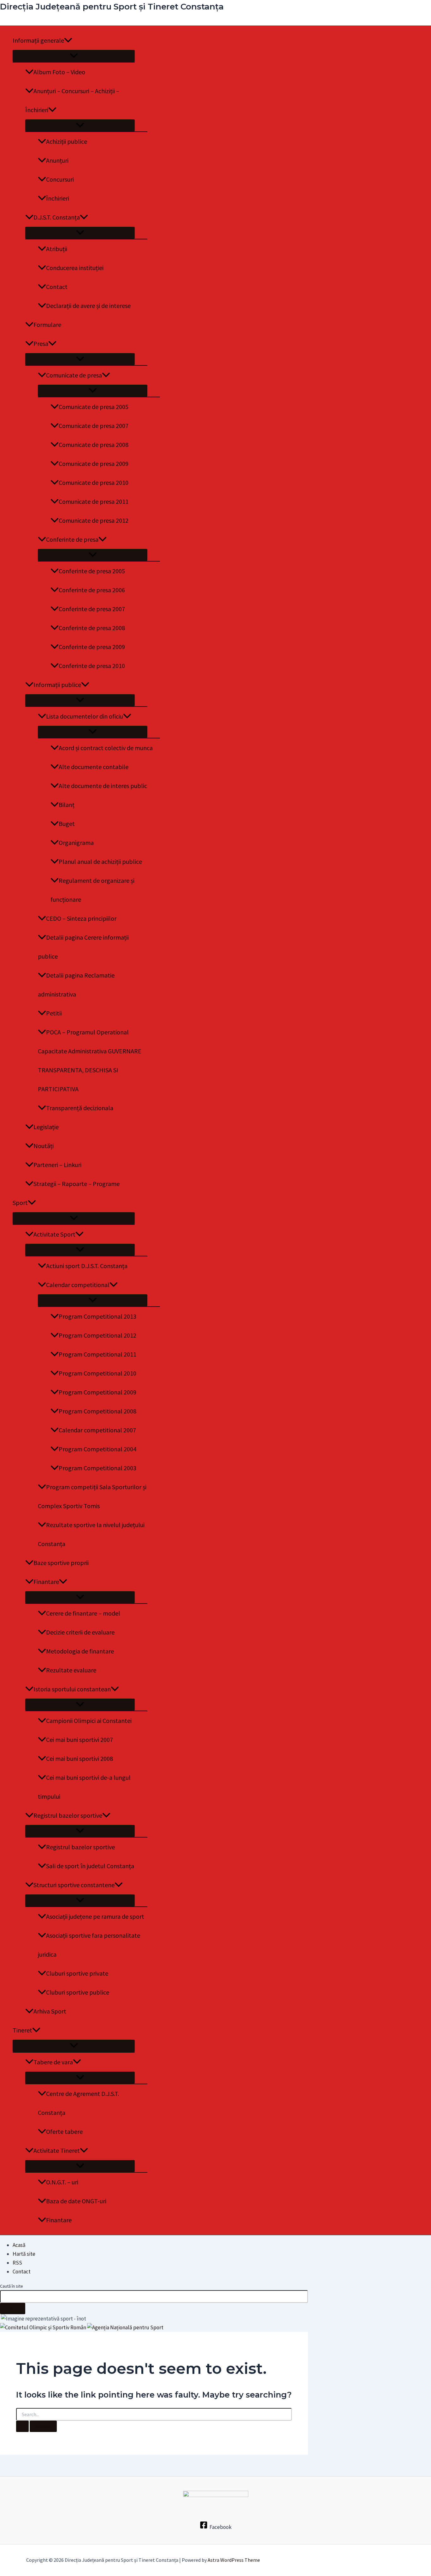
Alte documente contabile (94, 767)
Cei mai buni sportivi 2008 (80, 1758)
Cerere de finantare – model (83, 1613)
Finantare (59, 2220)
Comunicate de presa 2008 (94, 445)
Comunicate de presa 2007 (94, 426)
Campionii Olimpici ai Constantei (89, 1721)
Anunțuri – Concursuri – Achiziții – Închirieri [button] (72, 100)
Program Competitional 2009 (97, 1392)
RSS (17, 2263)
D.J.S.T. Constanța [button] (57, 217)
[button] (68, 40)
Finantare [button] (46, 1582)
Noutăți (44, 1146)
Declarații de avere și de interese (88, 306)
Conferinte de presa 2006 (92, 590)
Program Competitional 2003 (97, 1468)
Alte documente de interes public (103, 786)
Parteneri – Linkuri (57, 1165)
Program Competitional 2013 (97, 1316)
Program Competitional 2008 (97, 1411)
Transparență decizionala (80, 1108)
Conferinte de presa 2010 (92, 666)
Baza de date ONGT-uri (76, 2201)
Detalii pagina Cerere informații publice (83, 947)
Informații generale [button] (38, 40)
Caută (13, 2308)
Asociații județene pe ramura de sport (95, 1916)
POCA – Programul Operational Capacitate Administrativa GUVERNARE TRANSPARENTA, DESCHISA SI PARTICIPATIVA (90, 1060)
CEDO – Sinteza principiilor (81, 918)
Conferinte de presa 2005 (92, 571)
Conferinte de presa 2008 (92, 628)
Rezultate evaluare (71, 1670)
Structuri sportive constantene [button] (74, 1885)
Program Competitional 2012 (97, 1335)
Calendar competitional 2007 (97, 1430)
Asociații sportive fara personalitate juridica (89, 1945)
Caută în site (12, 2286)
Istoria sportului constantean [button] (72, 1689)
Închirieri (58, 198)
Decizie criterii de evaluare (80, 1632)
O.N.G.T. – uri (62, 2182)
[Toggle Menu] (74, 56)
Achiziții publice (67, 141)
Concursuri (60, 179)
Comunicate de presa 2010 (94, 482)
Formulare (47, 325)
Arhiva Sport (50, 2011)
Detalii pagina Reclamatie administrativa (76, 985)
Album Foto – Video (59, 72)
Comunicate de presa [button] (74, 375)
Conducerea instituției (75, 268)
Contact (57, 287)
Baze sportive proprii (61, 1563)
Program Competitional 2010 (97, 1373)
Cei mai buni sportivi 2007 (80, 1739)
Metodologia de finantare (80, 1651)
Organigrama (76, 843)
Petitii (54, 1013)
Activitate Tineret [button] (57, 2150)
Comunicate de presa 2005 (94, 407)
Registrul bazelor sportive (80, 1847)
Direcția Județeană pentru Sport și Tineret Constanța (112, 7)
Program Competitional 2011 (97, 1354)
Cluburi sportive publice (78, 1992)
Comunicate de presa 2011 (94, 501)
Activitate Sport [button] (54, 1234)
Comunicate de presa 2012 (94, 520)
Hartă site (24, 2254)
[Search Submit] (22, 2426)
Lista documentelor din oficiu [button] (85, 716)
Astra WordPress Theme (234, 2560)
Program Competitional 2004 (97, 1449)
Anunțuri (57, 160)
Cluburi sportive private (77, 1973)
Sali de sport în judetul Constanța (90, 1866)
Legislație (46, 1127)
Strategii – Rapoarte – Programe (77, 1184)
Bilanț (67, 805)
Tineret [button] (22, 2030)
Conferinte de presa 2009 (92, 647)
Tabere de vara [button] (53, 2062)
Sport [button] (20, 1203)
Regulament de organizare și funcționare (92, 890)
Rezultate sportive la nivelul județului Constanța (91, 1534)
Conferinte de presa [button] (72, 539)
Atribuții (57, 249)
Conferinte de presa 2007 (92, 609)
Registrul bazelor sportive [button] (68, 1815)
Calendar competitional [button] (78, 1285)
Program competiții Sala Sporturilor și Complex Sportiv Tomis (92, 1496)
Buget (67, 824)
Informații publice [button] (57, 685)
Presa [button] (41, 343)
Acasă (19, 2245)
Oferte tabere (64, 2131)
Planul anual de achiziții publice (100, 861)
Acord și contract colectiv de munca (106, 748)
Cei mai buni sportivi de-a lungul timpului (84, 1787)
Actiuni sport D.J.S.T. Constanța (87, 1266)
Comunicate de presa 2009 (94, 463)
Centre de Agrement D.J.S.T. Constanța (78, 2103)
